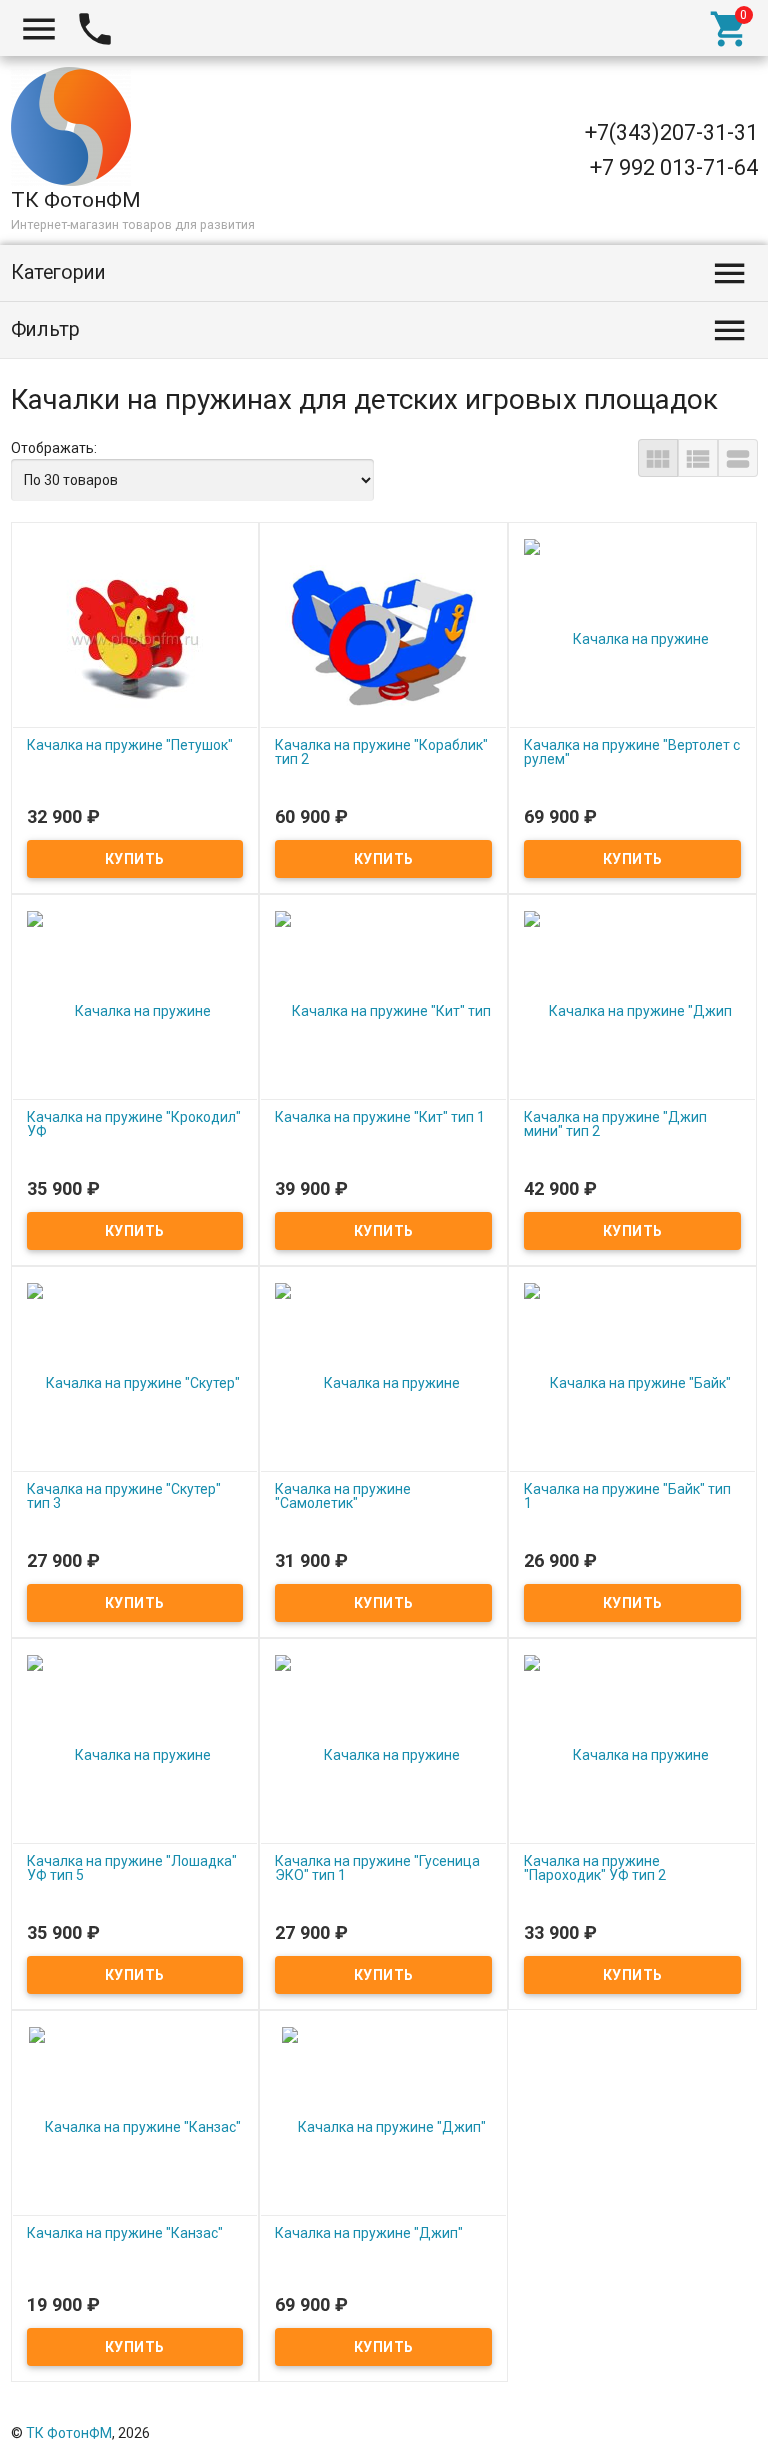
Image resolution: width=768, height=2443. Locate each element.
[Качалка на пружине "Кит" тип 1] (383, 1010)
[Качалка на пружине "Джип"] (383, 2126)
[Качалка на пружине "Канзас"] (135, 2126)
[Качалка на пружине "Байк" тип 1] (632, 1382)
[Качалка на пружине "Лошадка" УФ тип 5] (135, 1754)
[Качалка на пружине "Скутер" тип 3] (135, 1382)
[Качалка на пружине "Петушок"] (135, 638)
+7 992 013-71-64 (674, 167)
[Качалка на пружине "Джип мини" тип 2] (632, 1010)
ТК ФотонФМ (69, 2433)
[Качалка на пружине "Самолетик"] (383, 1382)
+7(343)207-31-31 (671, 132)
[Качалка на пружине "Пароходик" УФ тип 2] (632, 1754)
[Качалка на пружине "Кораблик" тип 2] (383, 638)
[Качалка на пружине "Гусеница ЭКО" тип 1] (383, 1754)
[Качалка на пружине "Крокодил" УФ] (135, 1010)
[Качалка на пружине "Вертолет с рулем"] (632, 638)
